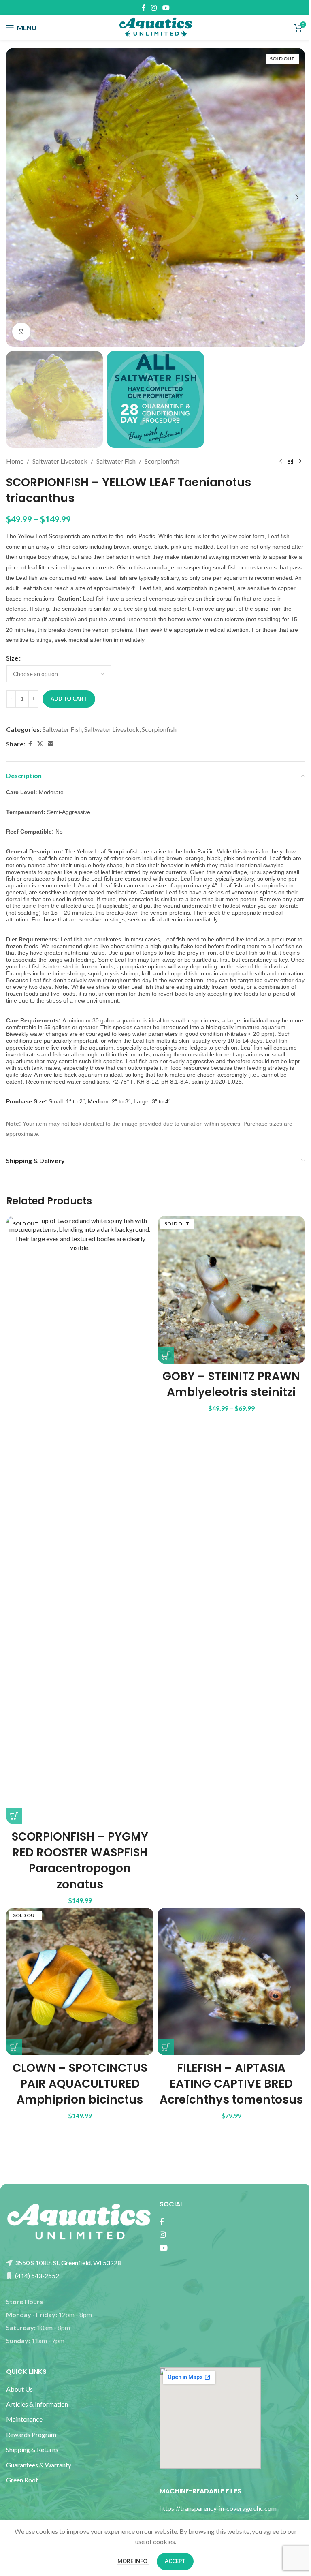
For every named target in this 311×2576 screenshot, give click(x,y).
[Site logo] (155, 27)
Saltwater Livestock (60, 461)
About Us (19, 2389)
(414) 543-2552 (36, 2276)
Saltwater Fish (116, 461)
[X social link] (40, 744)
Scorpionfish (162, 461)
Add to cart (69, 699)
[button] (14, 197)
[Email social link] (51, 744)
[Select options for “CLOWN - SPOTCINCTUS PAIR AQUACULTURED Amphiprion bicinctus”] (14, 2047)
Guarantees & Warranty (39, 2465)
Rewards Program (31, 2434)
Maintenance (24, 2419)
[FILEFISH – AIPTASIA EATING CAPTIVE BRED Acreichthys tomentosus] (231, 1982)
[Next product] (300, 461)
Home (15, 461)
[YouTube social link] (166, 8)
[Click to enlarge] (21, 332)
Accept (175, 2561)
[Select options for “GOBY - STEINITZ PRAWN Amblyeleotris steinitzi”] (166, 1355)
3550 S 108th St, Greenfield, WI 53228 (67, 2263)
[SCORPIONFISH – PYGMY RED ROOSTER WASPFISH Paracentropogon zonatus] (80, 1520)
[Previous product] (281, 461)
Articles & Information (38, 2404)
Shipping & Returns (32, 2449)
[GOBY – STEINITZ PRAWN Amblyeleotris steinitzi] (231, 1290)
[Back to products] (290, 461)
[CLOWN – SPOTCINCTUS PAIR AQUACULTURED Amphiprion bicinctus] (80, 1982)
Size (12, 658)
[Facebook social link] (144, 8)
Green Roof (22, 2480)
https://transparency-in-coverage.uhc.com (218, 2508)
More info (133, 2561)
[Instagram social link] (154, 8)
